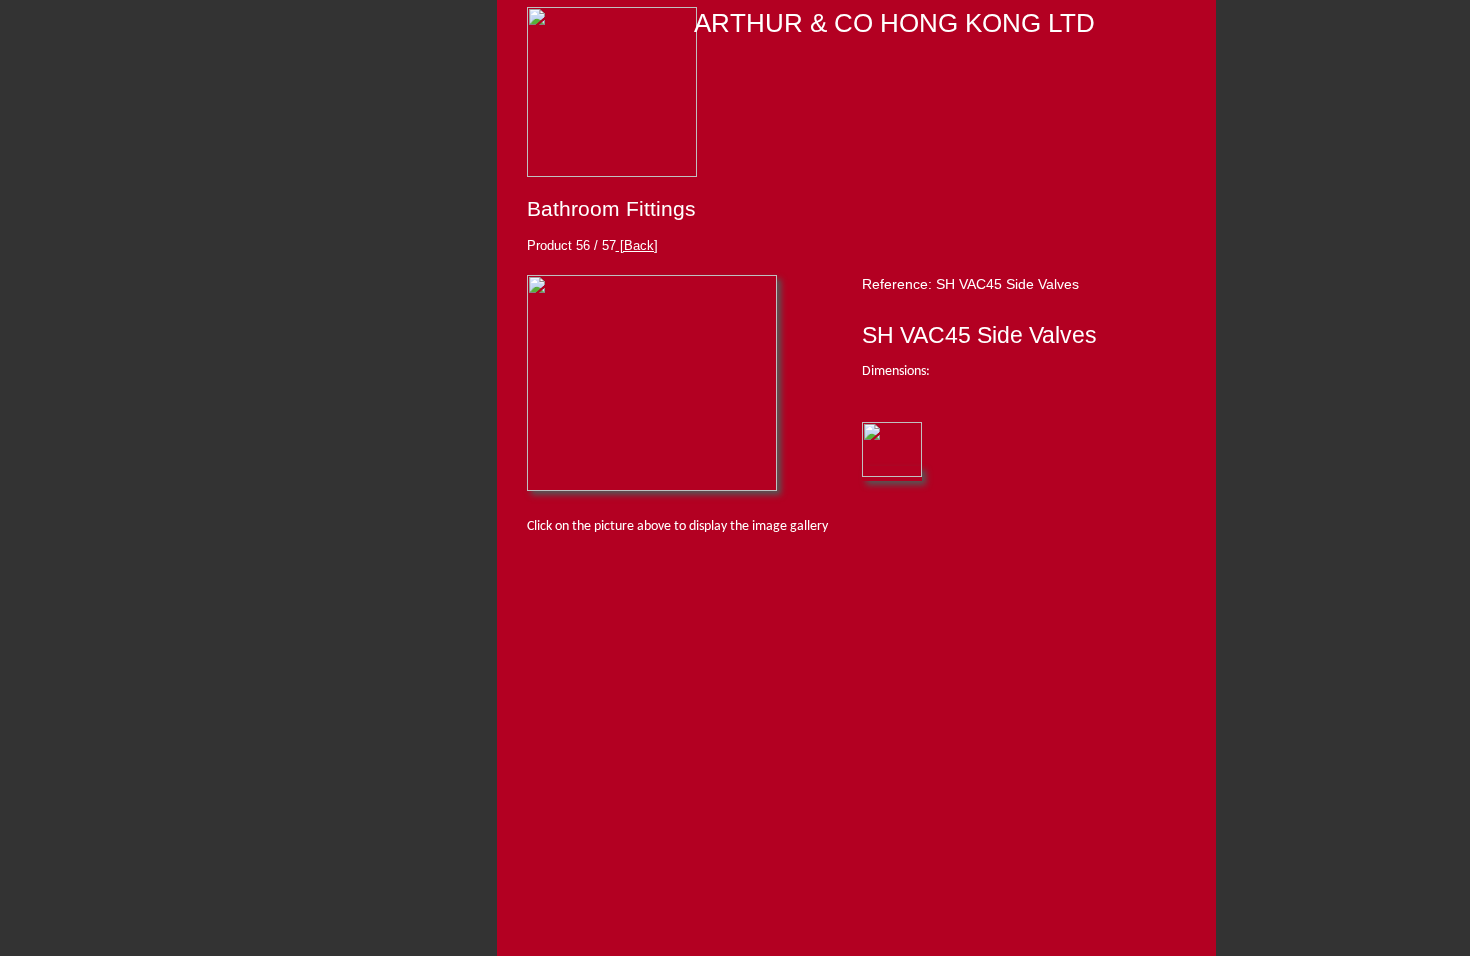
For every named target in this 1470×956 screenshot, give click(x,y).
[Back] (637, 245)
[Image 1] (652, 487)
